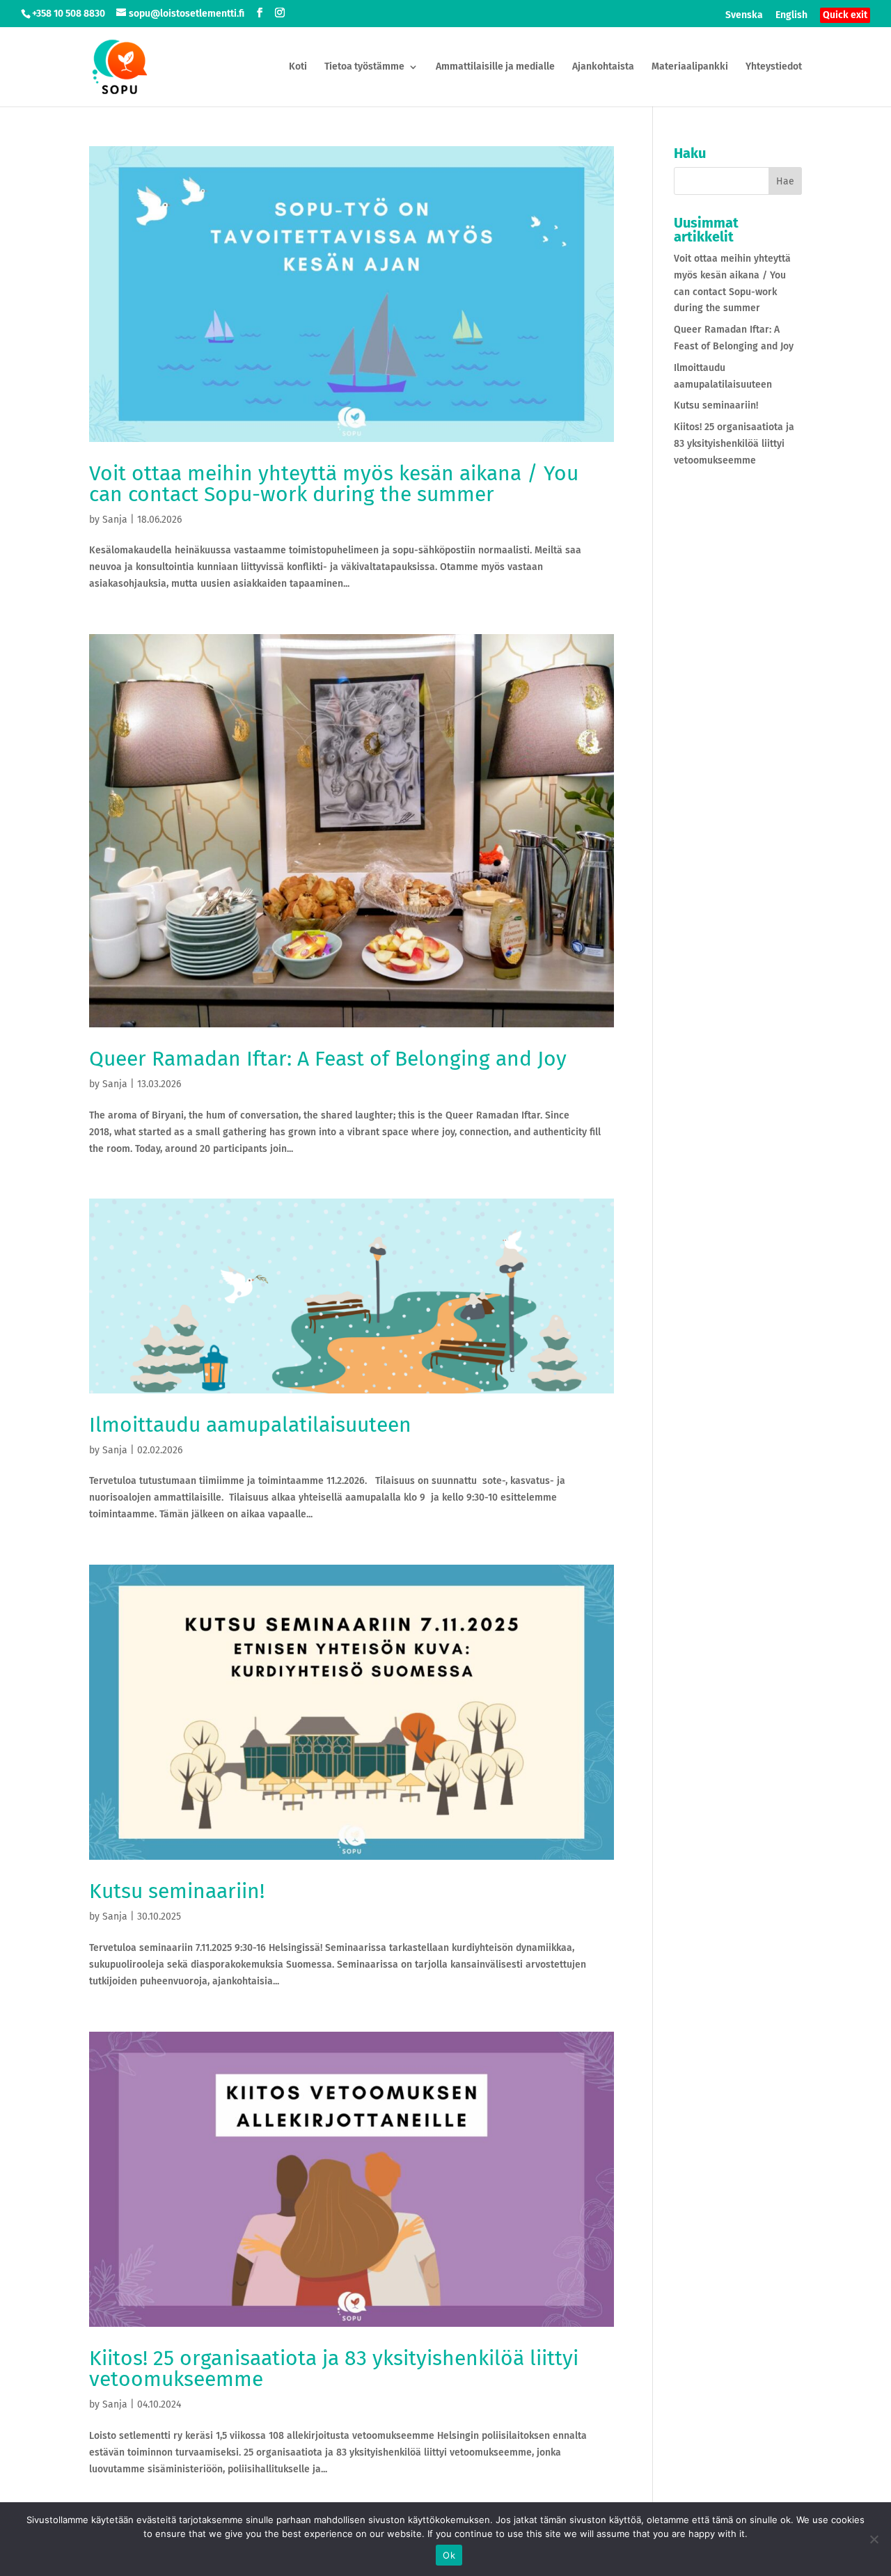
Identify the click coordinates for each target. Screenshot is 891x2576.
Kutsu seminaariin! (177, 1891)
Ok (449, 2555)
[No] (874, 2539)
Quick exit (845, 15)
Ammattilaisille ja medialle (495, 67)
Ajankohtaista (603, 67)
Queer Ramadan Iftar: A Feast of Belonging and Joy (328, 1059)
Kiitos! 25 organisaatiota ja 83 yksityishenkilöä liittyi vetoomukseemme (334, 2369)
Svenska (744, 16)
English (791, 16)
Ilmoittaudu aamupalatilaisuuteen (250, 1425)
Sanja (115, 520)
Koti (298, 67)
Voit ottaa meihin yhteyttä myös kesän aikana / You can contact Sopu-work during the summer (334, 484)
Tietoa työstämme (364, 67)
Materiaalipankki (690, 67)
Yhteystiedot (774, 67)
